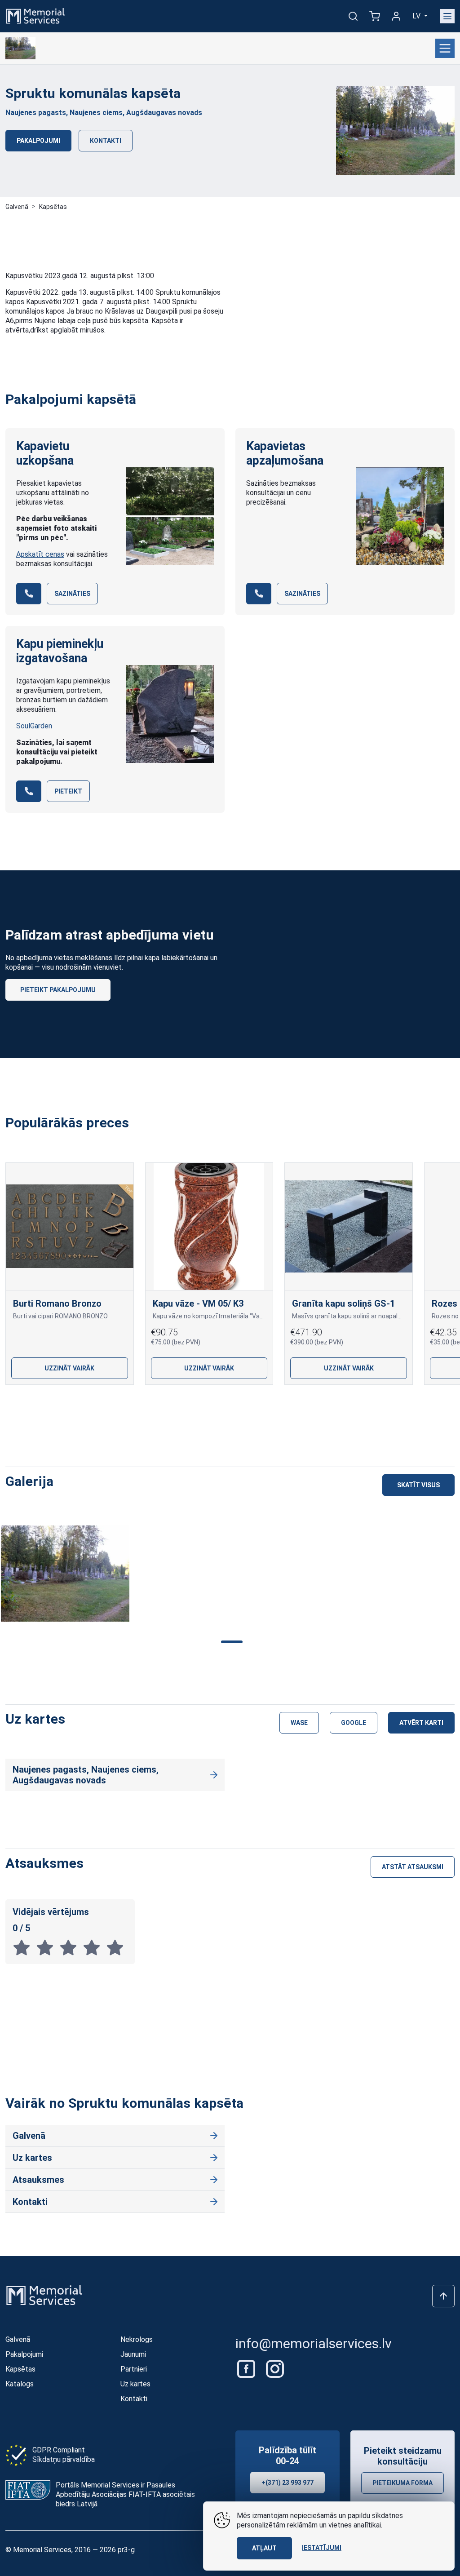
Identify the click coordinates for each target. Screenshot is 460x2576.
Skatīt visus (418, 1485)
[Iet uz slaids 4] (273, 1405)
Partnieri (134, 2369)
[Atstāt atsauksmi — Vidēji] (71, 1947)
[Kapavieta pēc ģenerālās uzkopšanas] (170, 516)
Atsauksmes (38, 2180)
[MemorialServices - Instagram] (275, 2368)
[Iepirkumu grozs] (375, 16)
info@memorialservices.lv (314, 2343)
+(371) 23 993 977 (287, 2483)
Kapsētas (53, 207)
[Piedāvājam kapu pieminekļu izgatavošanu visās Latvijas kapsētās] (170, 714)
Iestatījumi (322, 2548)
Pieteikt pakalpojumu (58, 990)
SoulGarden (34, 726)
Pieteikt (68, 791)
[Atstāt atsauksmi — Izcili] (117, 1947)
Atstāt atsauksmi (413, 1867)
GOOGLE (354, 1723)
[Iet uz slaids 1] (187, 1405)
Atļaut (264, 2548)
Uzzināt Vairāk (69, 1368)
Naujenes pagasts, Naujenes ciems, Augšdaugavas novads (104, 113)
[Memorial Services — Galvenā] (35, 16)
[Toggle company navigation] (445, 48)
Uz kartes (32, 2158)
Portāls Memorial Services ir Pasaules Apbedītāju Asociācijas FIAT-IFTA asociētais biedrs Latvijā (125, 2494)
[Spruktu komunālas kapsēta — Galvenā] (20, 49)
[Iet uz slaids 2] (216, 1405)
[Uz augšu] (443, 2296)
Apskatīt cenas (40, 554)
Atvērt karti (421, 1723)
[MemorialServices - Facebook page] (247, 2368)
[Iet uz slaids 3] (244, 1405)
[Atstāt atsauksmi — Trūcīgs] (48, 1947)
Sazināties (72, 594)
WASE (299, 1723)
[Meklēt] (353, 16)
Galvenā (17, 207)
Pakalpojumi (38, 141)
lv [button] (417, 16)
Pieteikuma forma (402, 2483)
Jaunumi (133, 2354)
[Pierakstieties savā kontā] (396, 16)
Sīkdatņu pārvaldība (64, 2459)
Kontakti (106, 141)
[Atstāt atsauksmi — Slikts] (24, 1947)
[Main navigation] (447, 16)
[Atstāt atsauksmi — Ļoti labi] (94, 1947)
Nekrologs (137, 2339)
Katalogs (20, 2384)
